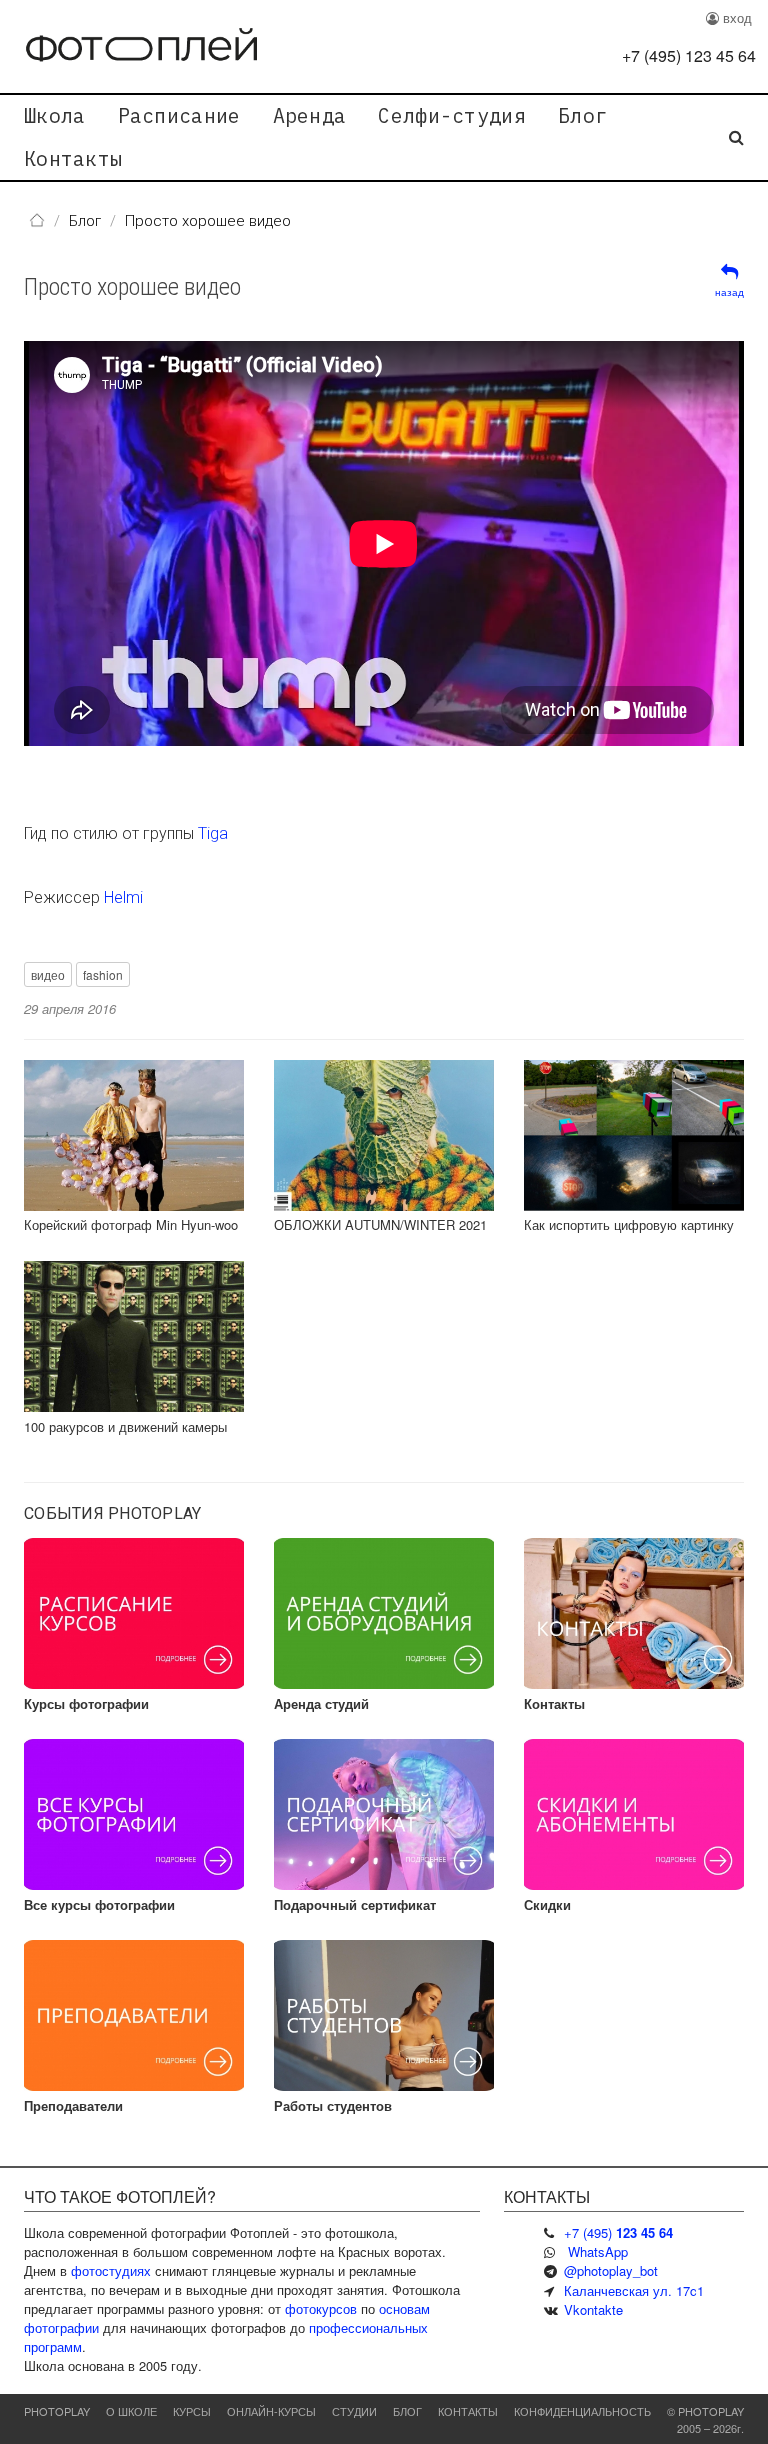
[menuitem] (55, 116)
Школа (55, 115)
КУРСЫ (192, 2411)
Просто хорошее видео (132, 287)
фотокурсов (321, 2308)
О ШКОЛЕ (131, 2411)
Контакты (73, 158)
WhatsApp (598, 2251)
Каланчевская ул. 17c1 (634, 2290)
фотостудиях (111, 2270)
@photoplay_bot (611, 2270)
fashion (103, 974)
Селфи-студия (452, 115)
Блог (582, 115)
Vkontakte (593, 2309)
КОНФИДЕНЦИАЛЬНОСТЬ (582, 2411)
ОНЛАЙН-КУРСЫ (271, 2411)
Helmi (123, 897)
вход (735, 17)
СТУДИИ (354, 2411)
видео (48, 974)
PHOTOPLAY (57, 2411)
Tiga (213, 833)
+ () (689, 55)
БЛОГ (407, 2411)
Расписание (179, 115)
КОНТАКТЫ (468, 2411)
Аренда (310, 115)
